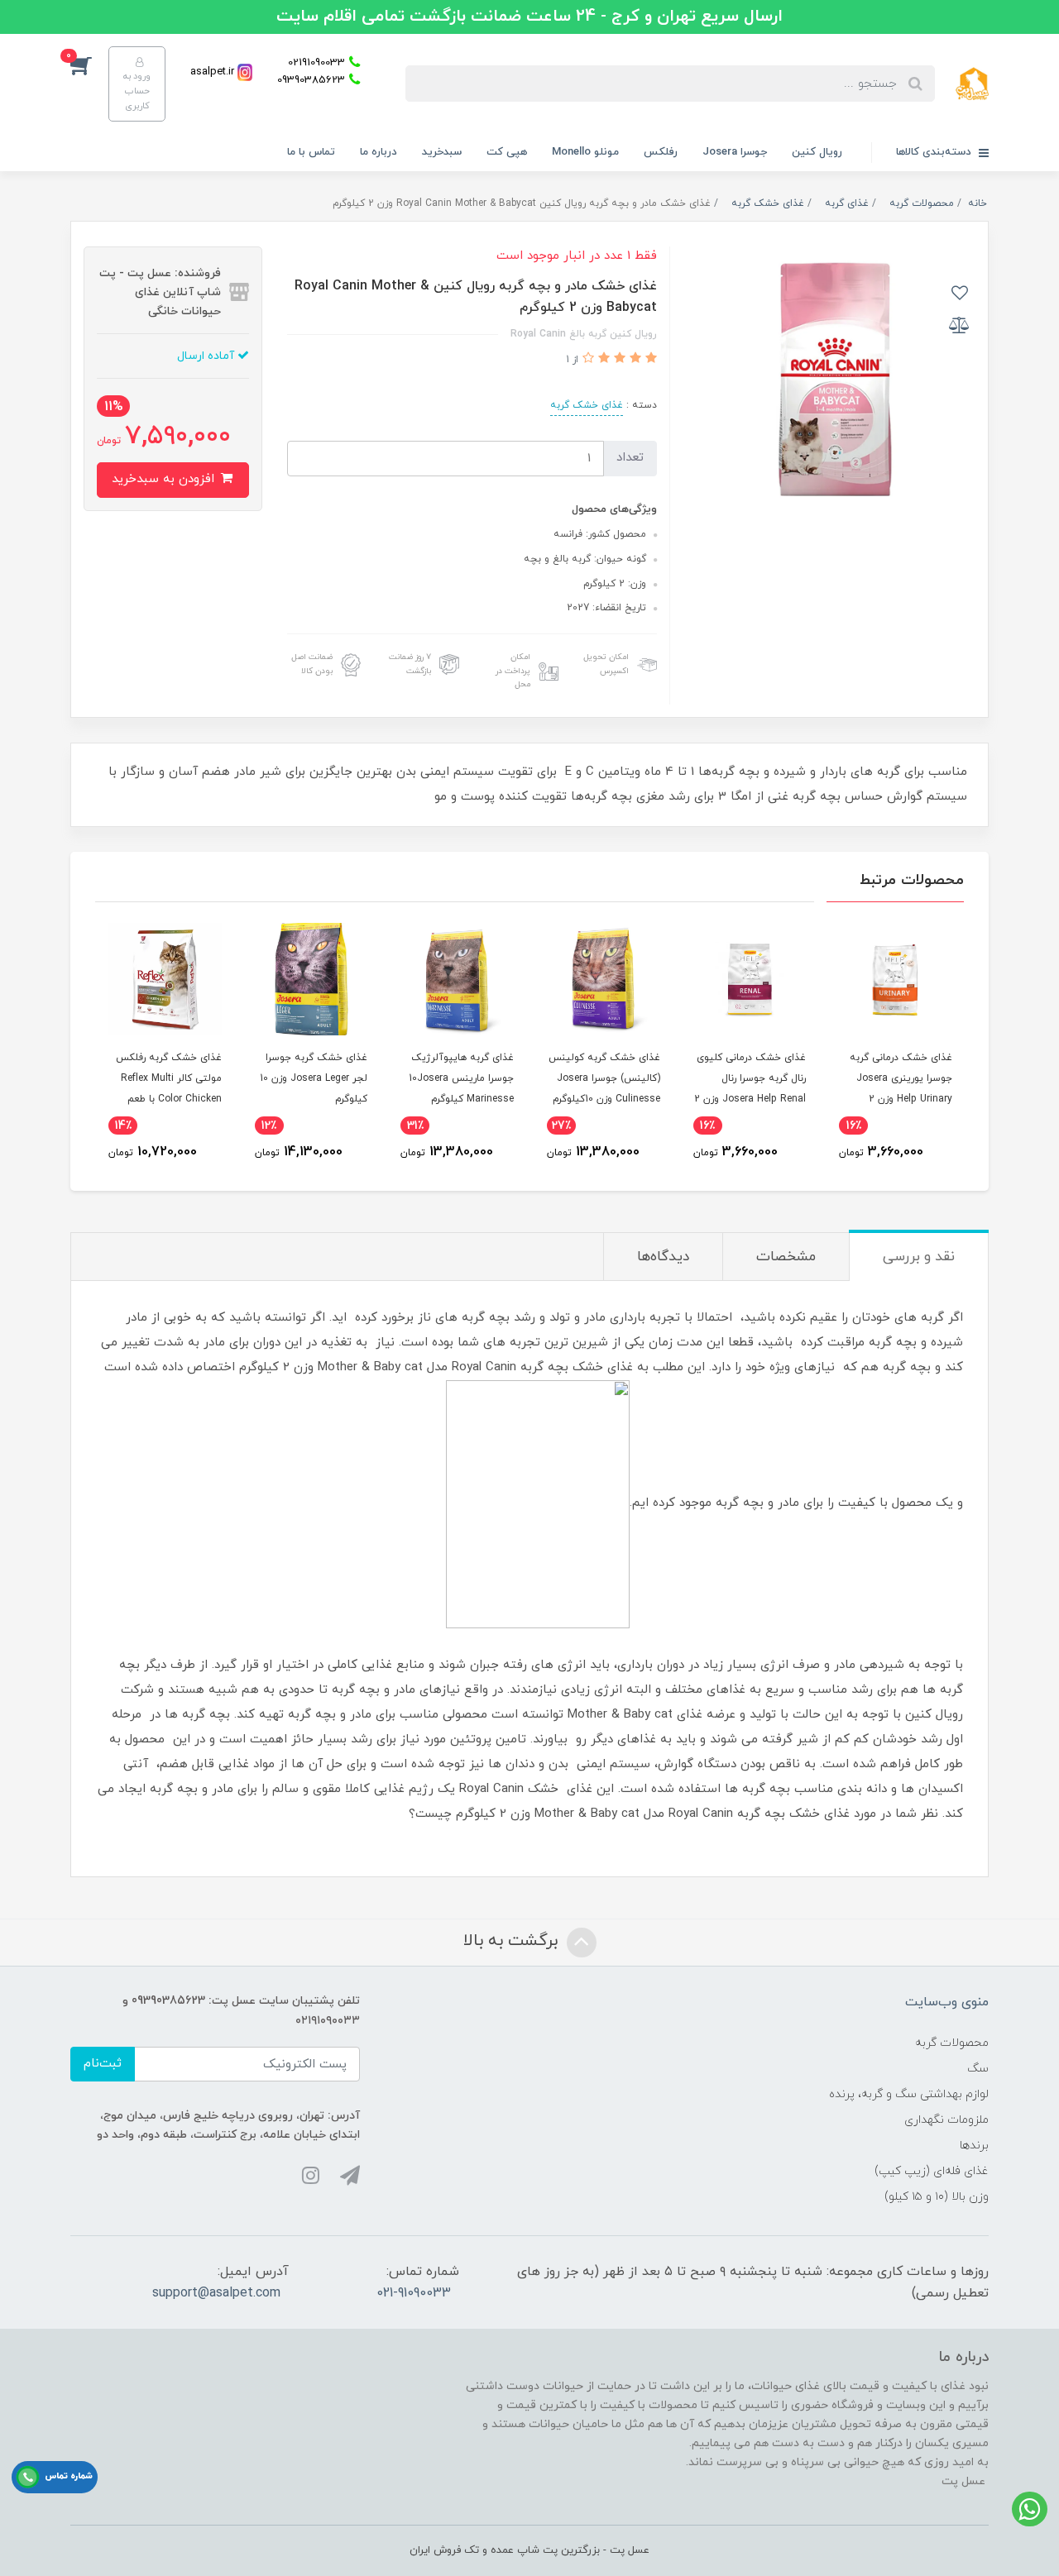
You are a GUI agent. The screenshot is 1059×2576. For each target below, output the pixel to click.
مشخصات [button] (786, 1257)
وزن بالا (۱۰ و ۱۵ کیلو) (937, 2197)
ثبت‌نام (103, 2064)
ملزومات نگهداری (946, 2120)
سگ (978, 2069)
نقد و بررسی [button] (919, 1257)
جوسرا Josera (735, 152)
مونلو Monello (585, 152)
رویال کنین (817, 152)
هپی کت (507, 152)
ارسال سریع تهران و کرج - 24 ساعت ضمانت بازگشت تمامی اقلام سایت (529, 17)
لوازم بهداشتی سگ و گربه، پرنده (909, 2094)
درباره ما (379, 152)
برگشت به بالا (513, 1942)
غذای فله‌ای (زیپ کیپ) (932, 2171)
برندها (974, 2146)
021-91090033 (414, 2293)
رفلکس (661, 152)
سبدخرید (442, 152)
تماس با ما (311, 152)
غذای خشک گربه (587, 405)
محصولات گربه (952, 2043)
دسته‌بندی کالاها (935, 152)
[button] (89, 65)
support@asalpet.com (216, 2293)
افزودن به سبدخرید (165, 479)
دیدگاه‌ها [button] (663, 1257)
